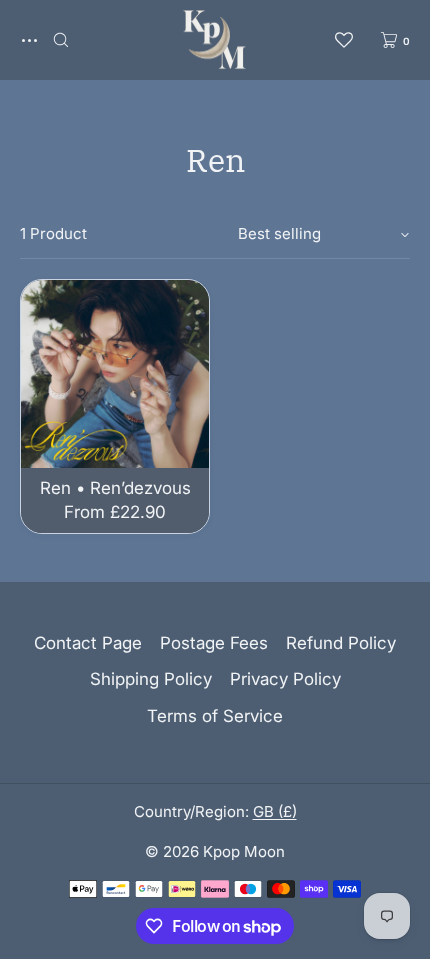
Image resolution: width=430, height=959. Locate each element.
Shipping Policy (151, 679)
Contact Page (88, 643)
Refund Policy (341, 643)
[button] (61, 39)
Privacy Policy (285, 679)
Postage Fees (214, 643)
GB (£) (275, 811)
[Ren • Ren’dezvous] (115, 374)
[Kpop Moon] (214, 40)
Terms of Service (215, 716)
